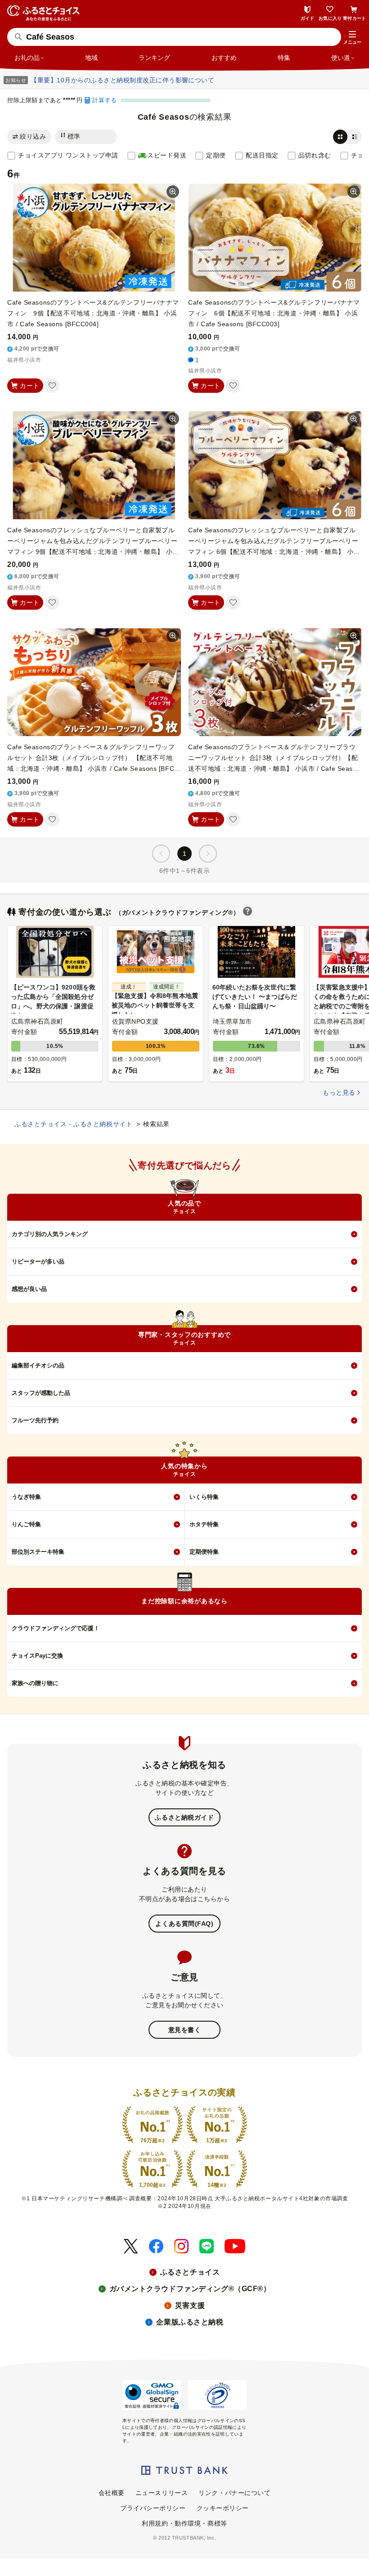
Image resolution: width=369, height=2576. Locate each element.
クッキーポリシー (223, 2508)
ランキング (154, 58)
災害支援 (190, 2305)
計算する (104, 100)
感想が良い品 (29, 1289)
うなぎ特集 (26, 1497)
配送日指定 (262, 155)
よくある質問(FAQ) (184, 1924)
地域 (91, 58)
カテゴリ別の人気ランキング (50, 1234)
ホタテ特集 (204, 1524)
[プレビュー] (173, 192)
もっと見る (339, 1092)
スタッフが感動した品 (41, 1393)
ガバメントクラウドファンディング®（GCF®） (190, 2289)
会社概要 (112, 2493)
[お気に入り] (52, 386)
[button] (352, 38)
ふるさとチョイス (190, 2272)
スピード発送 (167, 155)
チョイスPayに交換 (37, 1656)
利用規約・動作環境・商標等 (184, 2523)
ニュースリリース (162, 2493)
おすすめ (224, 58)
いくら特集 (204, 1497)
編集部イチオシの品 (38, 1365)
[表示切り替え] (347, 137)
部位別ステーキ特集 (38, 1552)
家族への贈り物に (35, 1683)
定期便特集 (204, 1552)
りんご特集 (26, 1524)
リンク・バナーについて (234, 2493)
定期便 (216, 155)
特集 (284, 58)
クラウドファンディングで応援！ (56, 1628)
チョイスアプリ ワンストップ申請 (68, 155)
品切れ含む (315, 155)
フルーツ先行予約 (35, 1420)
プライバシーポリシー (153, 2508)
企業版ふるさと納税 (190, 2322)
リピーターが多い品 (38, 1261)
